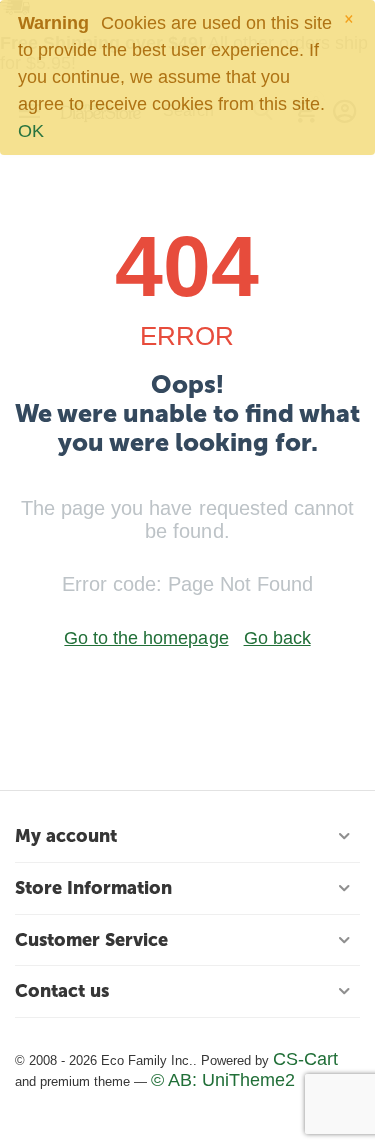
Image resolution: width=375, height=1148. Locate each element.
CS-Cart (305, 1059)
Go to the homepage (146, 638)
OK (31, 131)
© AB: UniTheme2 (223, 1080)
